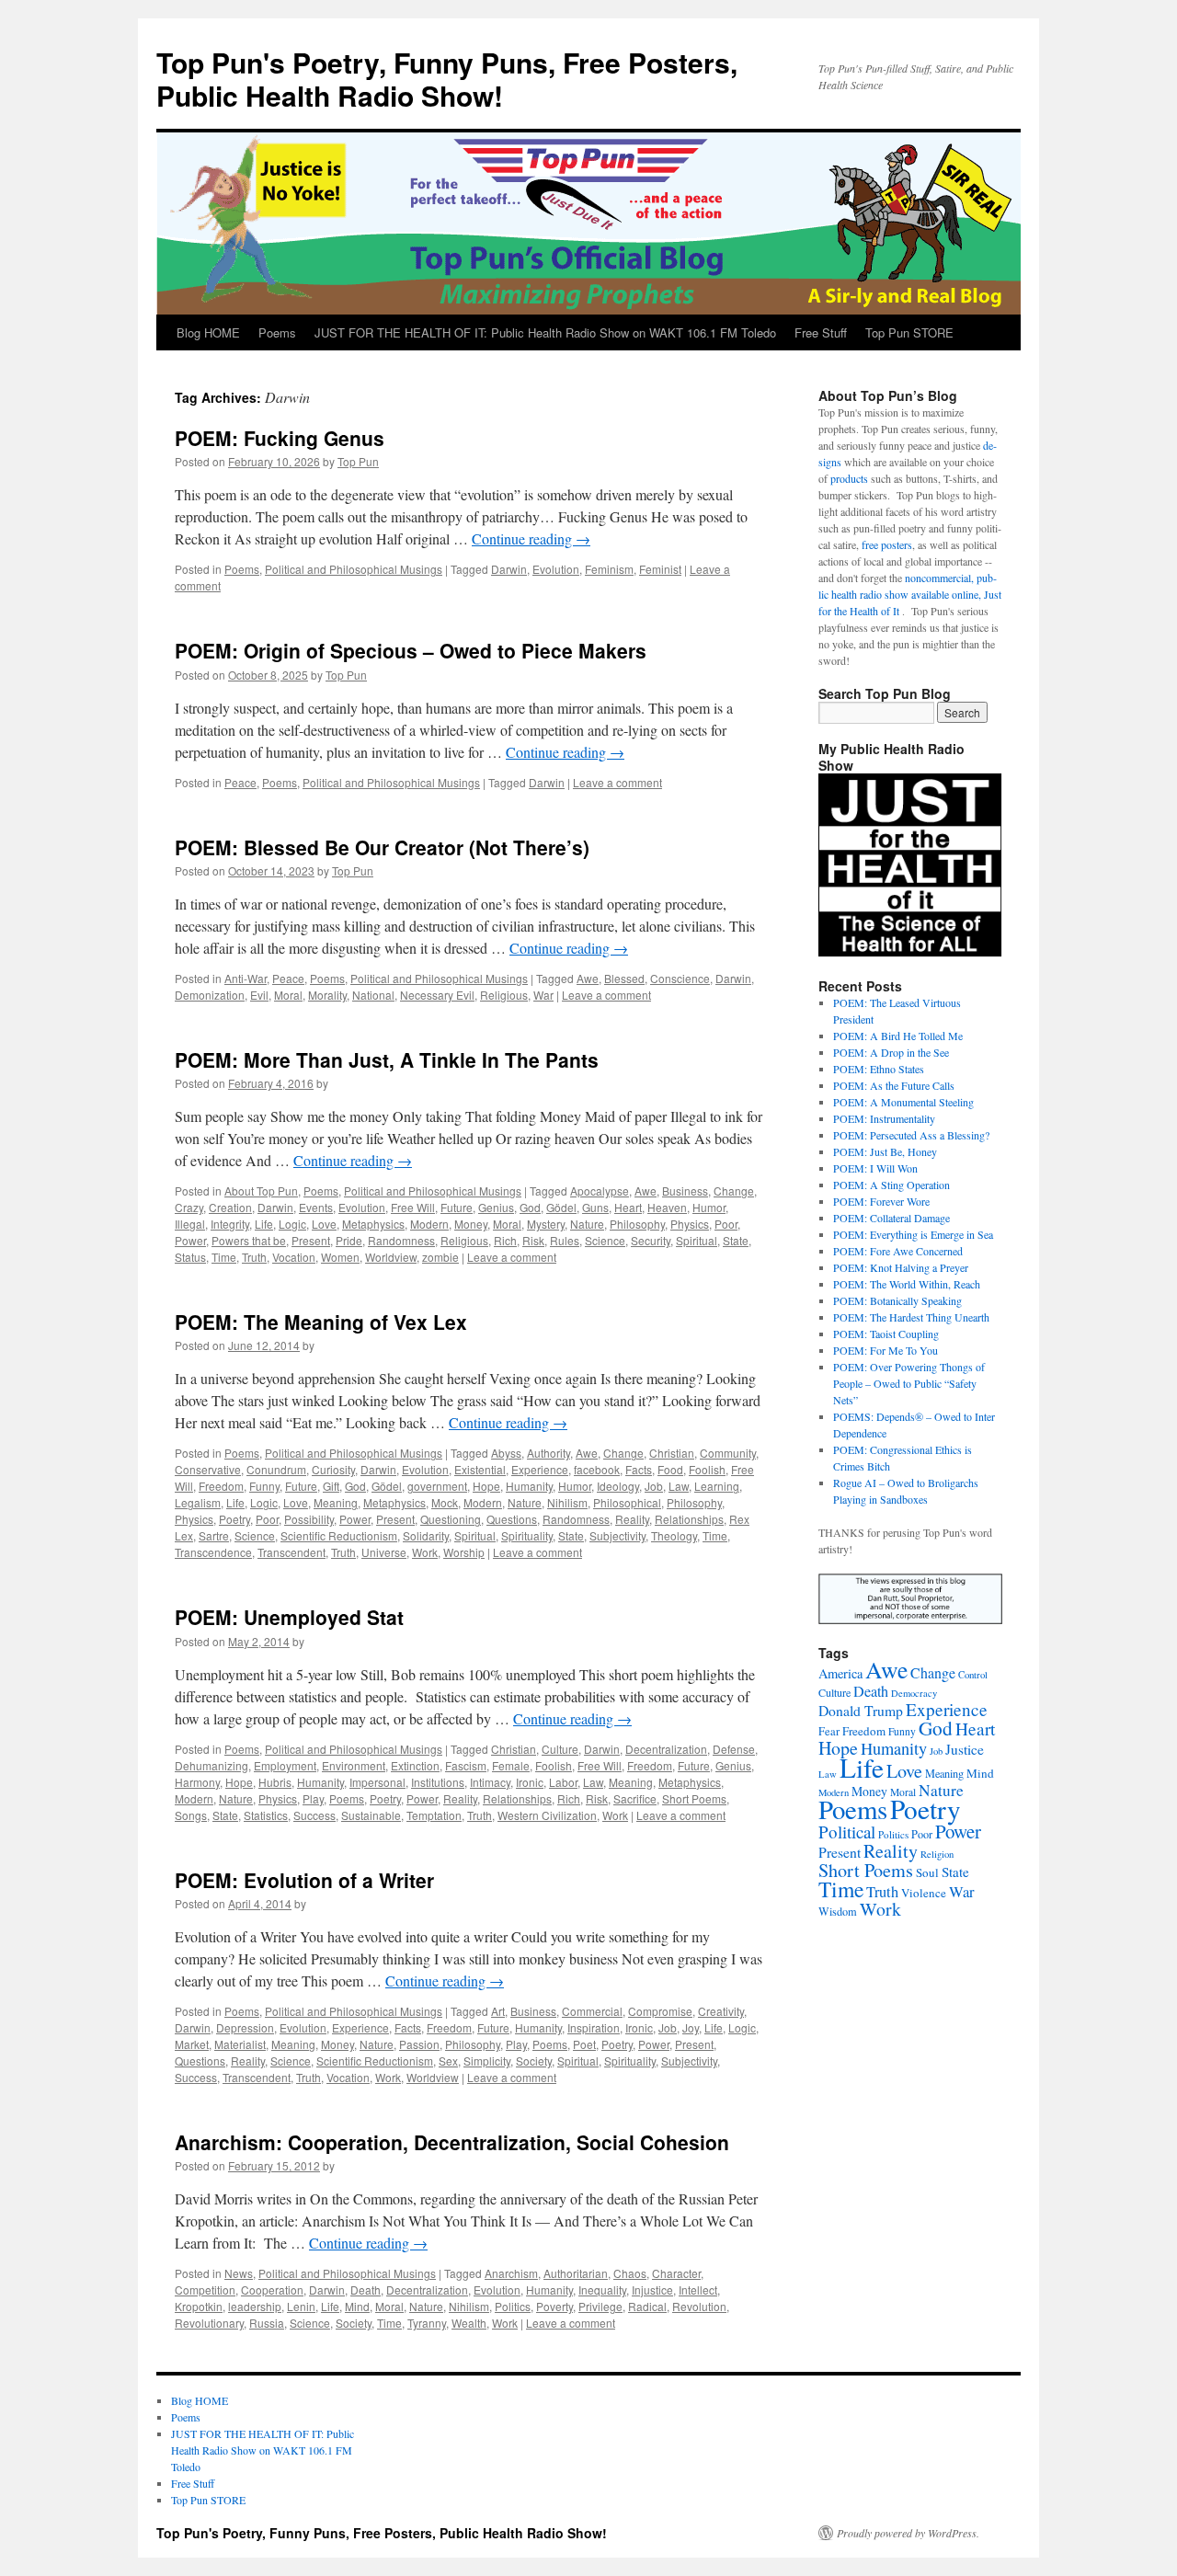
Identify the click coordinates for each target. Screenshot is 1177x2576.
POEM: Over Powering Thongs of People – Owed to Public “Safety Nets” (909, 1383)
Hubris (275, 1782)
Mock (445, 1502)
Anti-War (246, 978)
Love (324, 1224)
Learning (717, 1486)
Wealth (469, 2323)
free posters (887, 544)
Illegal (190, 1224)
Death (366, 2290)
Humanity (529, 1486)
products (849, 478)
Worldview (391, 1257)
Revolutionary (209, 2323)
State (736, 1240)
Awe (588, 978)
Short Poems (694, 1798)
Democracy (914, 1693)
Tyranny (427, 2323)
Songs (191, 1815)
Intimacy (490, 1782)
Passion (419, 2044)
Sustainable (371, 1815)
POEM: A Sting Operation (891, 1185)
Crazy (189, 1207)
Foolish (707, 1469)
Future (457, 1207)
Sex (448, 2061)
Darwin (509, 569)
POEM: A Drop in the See (891, 1052)
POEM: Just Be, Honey (885, 1151)
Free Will (413, 1207)
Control (973, 1675)
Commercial (592, 2011)
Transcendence (213, 1552)
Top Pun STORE (909, 332)
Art (498, 2011)
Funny (264, 1486)
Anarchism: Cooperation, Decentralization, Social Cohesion (452, 2142)
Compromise (660, 2011)
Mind (357, 2306)
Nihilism (567, 1502)
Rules (565, 1240)
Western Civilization (547, 1815)
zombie (440, 1257)
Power (190, 1240)
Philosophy (637, 1224)
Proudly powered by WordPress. (908, 2533)
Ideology (618, 1486)
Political (847, 1832)
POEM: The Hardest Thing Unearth (911, 1317)
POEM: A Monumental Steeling (903, 1102)
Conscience (680, 978)
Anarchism (511, 2273)
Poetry (234, 1519)
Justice (965, 1749)
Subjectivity (617, 1535)
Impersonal (377, 1782)
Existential (480, 1469)
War (543, 995)
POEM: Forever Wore (881, 1201)
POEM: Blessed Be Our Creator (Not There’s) (382, 847)
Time (224, 1257)
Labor (563, 1782)
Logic (292, 1224)
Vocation (294, 1257)
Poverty (554, 2306)
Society (534, 2061)
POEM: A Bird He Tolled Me (898, 1036)
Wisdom (838, 1911)
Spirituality (527, 1535)
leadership (255, 2306)
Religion (937, 1854)
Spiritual (697, 1240)
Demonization (210, 995)
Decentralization (666, 1749)
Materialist (240, 2044)
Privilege (600, 2306)
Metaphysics (373, 1224)
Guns (595, 1207)
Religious (504, 995)
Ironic (530, 1782)
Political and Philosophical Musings (354, 569)
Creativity (721, 2011)
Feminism (609, 569)
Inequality (602, 2290)
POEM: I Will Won (875, 1168)
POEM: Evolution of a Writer (304, 1880)
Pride (349, 1240)
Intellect (698, 2290)
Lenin (301, 2306)
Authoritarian (576, 2273)
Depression (245, 2027)
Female (511, 1765)
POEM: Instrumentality (884, 1118)
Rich (505, 1240)
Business (685, 1191)
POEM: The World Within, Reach (907, 1284)
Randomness (401, 1240)
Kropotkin (199, 2306)
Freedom (221, 1486)
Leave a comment (617, 782)
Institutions (438, 1782)
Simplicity (487, 2061)
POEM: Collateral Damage (891, 1218)
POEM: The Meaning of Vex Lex (321, 1322)
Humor (709, 1207)
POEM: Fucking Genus (280, 438)
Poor (726, 1224)
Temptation (434, 1815)
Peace (240, 782)
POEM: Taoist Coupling (886, 1334)
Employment (285, 1765)
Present (311, 1240)
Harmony (197, 1782)
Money (471, 1224)
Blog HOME (208, 332)
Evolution (556, 569)
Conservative (208, 1469)
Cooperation (272, 2290)
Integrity (230, 1224)
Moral (288, 995)
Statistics (266, 1815)
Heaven (667, 1207)
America (840, 1673)
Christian (672, 1453)
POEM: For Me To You (886, 1350)
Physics (690, 1224)
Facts (639, 1469)
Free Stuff (821, 332)
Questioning (451, 1519)
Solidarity (426, 1535)
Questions (512, 1519)
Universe (384, 1552)
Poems (277, 332)
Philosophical (627, 1502)
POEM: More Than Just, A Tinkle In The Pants (387, 1059)
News (239, 2273)
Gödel (561, 1207)
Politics (513, 2306)
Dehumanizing (211, 1765)
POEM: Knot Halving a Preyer (901, 1267)
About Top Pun (261, 1191)
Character (676, 2273)
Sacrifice (635, 1798)
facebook (597, 1469)
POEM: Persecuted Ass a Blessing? (911, 1135)
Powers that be (249, 1240)
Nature (587, 1224)
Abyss (506, 1453)
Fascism (466, 1765)
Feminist (660, 569)
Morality (327, 995)
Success (314, 1815)
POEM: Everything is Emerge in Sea (913, 1234)
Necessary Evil (437, 995)
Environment (354, 1765)
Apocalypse (600, 1191)
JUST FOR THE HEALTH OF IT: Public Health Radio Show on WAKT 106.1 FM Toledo (545, 332)
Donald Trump (861, 1710)
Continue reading (531, 538)
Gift (331, 1486)
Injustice (652, 2290)
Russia (267, 2323)
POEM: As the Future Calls (894, 1085)
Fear (829, 1731)
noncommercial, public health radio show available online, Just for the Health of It (910, 594)
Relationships (689, 1519)
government (437, 1486)
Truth (254, 1257)
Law (679, 1486)
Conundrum (276, 1469)
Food (670, 1469)
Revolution (699, 2306)
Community (728, 1453)
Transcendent (291, 1552)
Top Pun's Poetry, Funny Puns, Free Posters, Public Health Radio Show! (447, 79)
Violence (924, 1893)
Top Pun (358, 461)
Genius (496, 1207)
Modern (429, 1224)
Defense (734, 1749)
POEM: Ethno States (879, 1069)
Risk (533, 1240)
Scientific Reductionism (339, 1535)
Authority (549, 1453)
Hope (486, 1486)
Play (313, 1798)
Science (605, 1240)
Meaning (336, 1502)
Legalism (198, 1502)
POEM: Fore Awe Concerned (898, 1251)
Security (651, 1240)
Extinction (415, 1765)
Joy (691, 2027)
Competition (205, 2290)
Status (190, 1257)
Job (654, 1486)
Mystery (546, 1224)
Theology (674, 1535)
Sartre (214, 1535)
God (530, 1207)
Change (734, 1191)
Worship (464, 1552)
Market (192, 2044)
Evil (259, 995)
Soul (927, 1872)
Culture (560, 1749)
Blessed (624, 978)
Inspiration (594, 2027)
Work (425, 1552)
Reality (632, 1519)
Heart (628, 1207)
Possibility (309, 1519)
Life (264, 1224)
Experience (540, 1469)
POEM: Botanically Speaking (897, 1300)
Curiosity (333, 1469)
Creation (230, 1207)
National (373, 995)
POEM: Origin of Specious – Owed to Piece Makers (411, 650)
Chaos (630, 2273)
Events (316, 1207)
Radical (647, 2306)
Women (340, 1257)
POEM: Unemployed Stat (289, 1617)
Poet (584, 2044)
